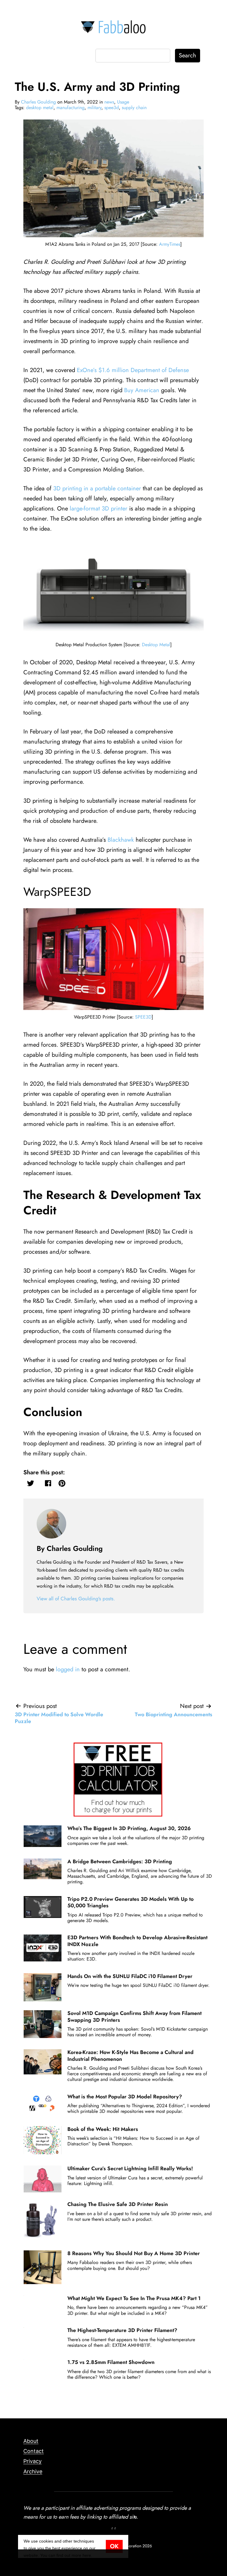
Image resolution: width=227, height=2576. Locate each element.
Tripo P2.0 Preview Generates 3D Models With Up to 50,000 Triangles (130, 1902)
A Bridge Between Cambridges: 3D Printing (120, 1861)
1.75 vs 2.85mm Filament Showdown (111, 2362)
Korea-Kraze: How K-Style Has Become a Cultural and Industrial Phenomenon (130, 2055)
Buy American (142, 390)
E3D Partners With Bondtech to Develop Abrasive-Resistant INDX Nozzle (137, 1941)
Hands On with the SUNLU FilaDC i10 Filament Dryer (130, 1976)
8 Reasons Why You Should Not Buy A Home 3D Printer (134, 2253)
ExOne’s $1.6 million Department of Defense (133, 370)
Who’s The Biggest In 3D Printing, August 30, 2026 (129, 1828)
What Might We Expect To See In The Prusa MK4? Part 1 (134, 2298)
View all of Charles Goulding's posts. (76, 1599)
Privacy (33, 2461)
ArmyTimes (170, 244)
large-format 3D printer (99, 509)
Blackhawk (121, 840)
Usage (123, 102)
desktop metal (40, 108)
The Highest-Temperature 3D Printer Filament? (122, 2330)
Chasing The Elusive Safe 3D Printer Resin (118, 2204)
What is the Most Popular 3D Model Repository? (125, 2097)
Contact (34, 2451)
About (31, 2441)
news (109, 102)
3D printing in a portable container (97, 488)
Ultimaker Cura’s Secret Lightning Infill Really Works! (130, 2168)
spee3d (112, 108)
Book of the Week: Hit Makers (103, 2129)
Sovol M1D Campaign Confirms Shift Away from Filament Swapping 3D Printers (134, 2016)
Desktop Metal (156, 645)
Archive (33, 2471)
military (94, 108)
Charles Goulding (38, 102)
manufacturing (70, 108)
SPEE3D (143, 1017)
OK (114, 2546)
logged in (68, 1669)
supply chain (134, 108)
